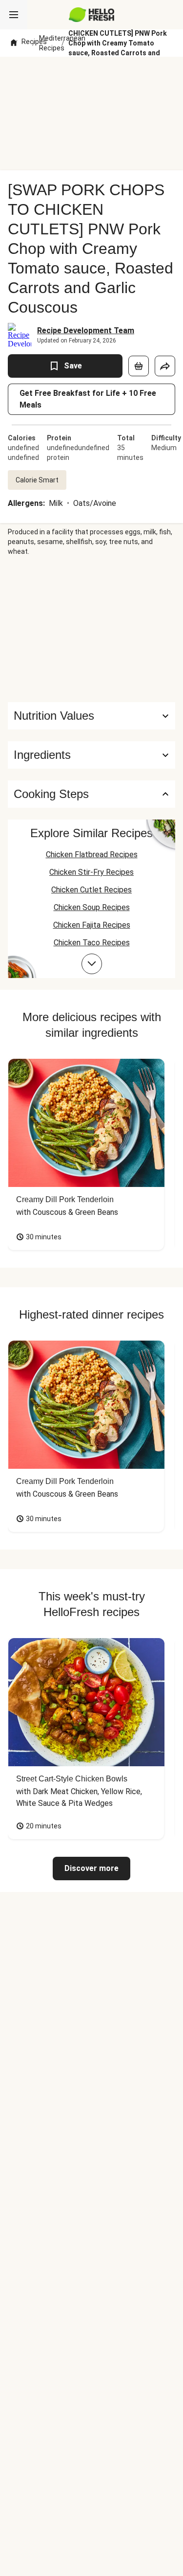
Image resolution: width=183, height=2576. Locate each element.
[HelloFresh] (91, 15)
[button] (91, 755)
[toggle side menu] (14, 15)
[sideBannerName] (92, 629)
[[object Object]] (139, 366)
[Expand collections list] (92, 964)
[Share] (165, 366)
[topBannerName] (92, 75)
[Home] (14, 43)
